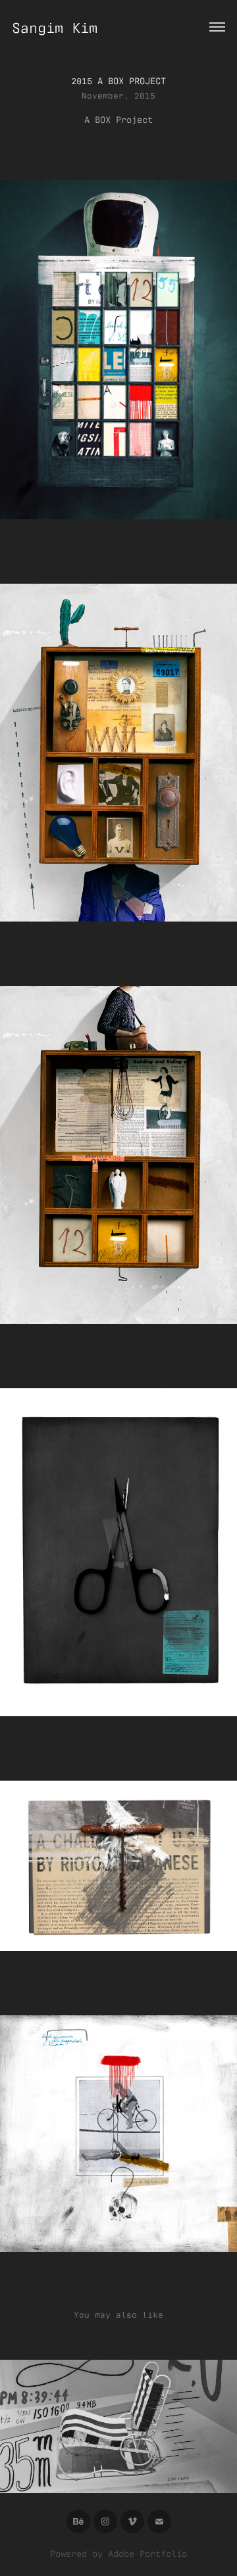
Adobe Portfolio (147, 2553)
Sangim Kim (55, 27)
